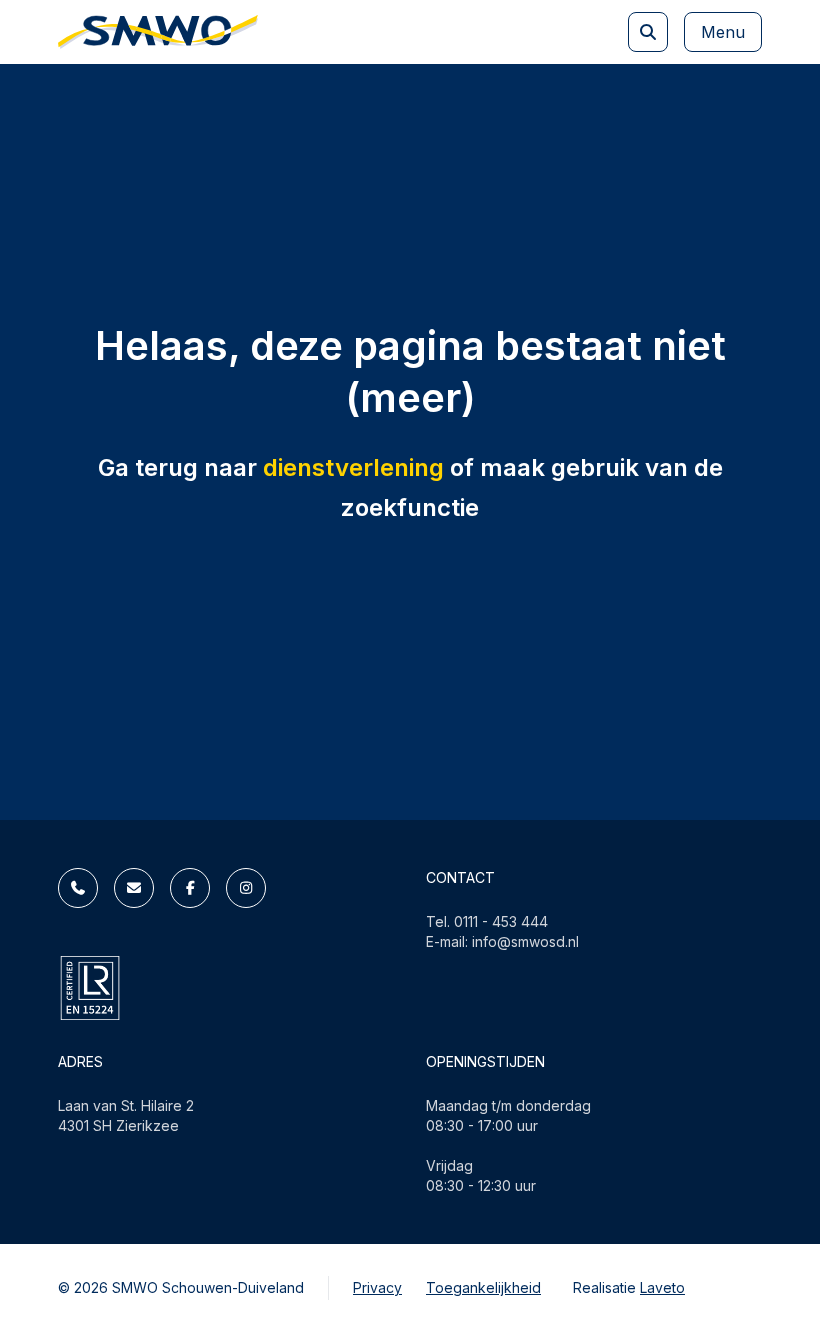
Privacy (377, 1287)
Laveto (662, 1287)
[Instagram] (246, 888)
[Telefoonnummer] (78, 888)
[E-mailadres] (134, 888)
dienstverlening (353, 467)
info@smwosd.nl (525, 941)
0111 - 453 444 (501, 921)
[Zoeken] (648, 32)
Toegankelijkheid (483, 1287)
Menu (723, 32)
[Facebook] (190, 888)
